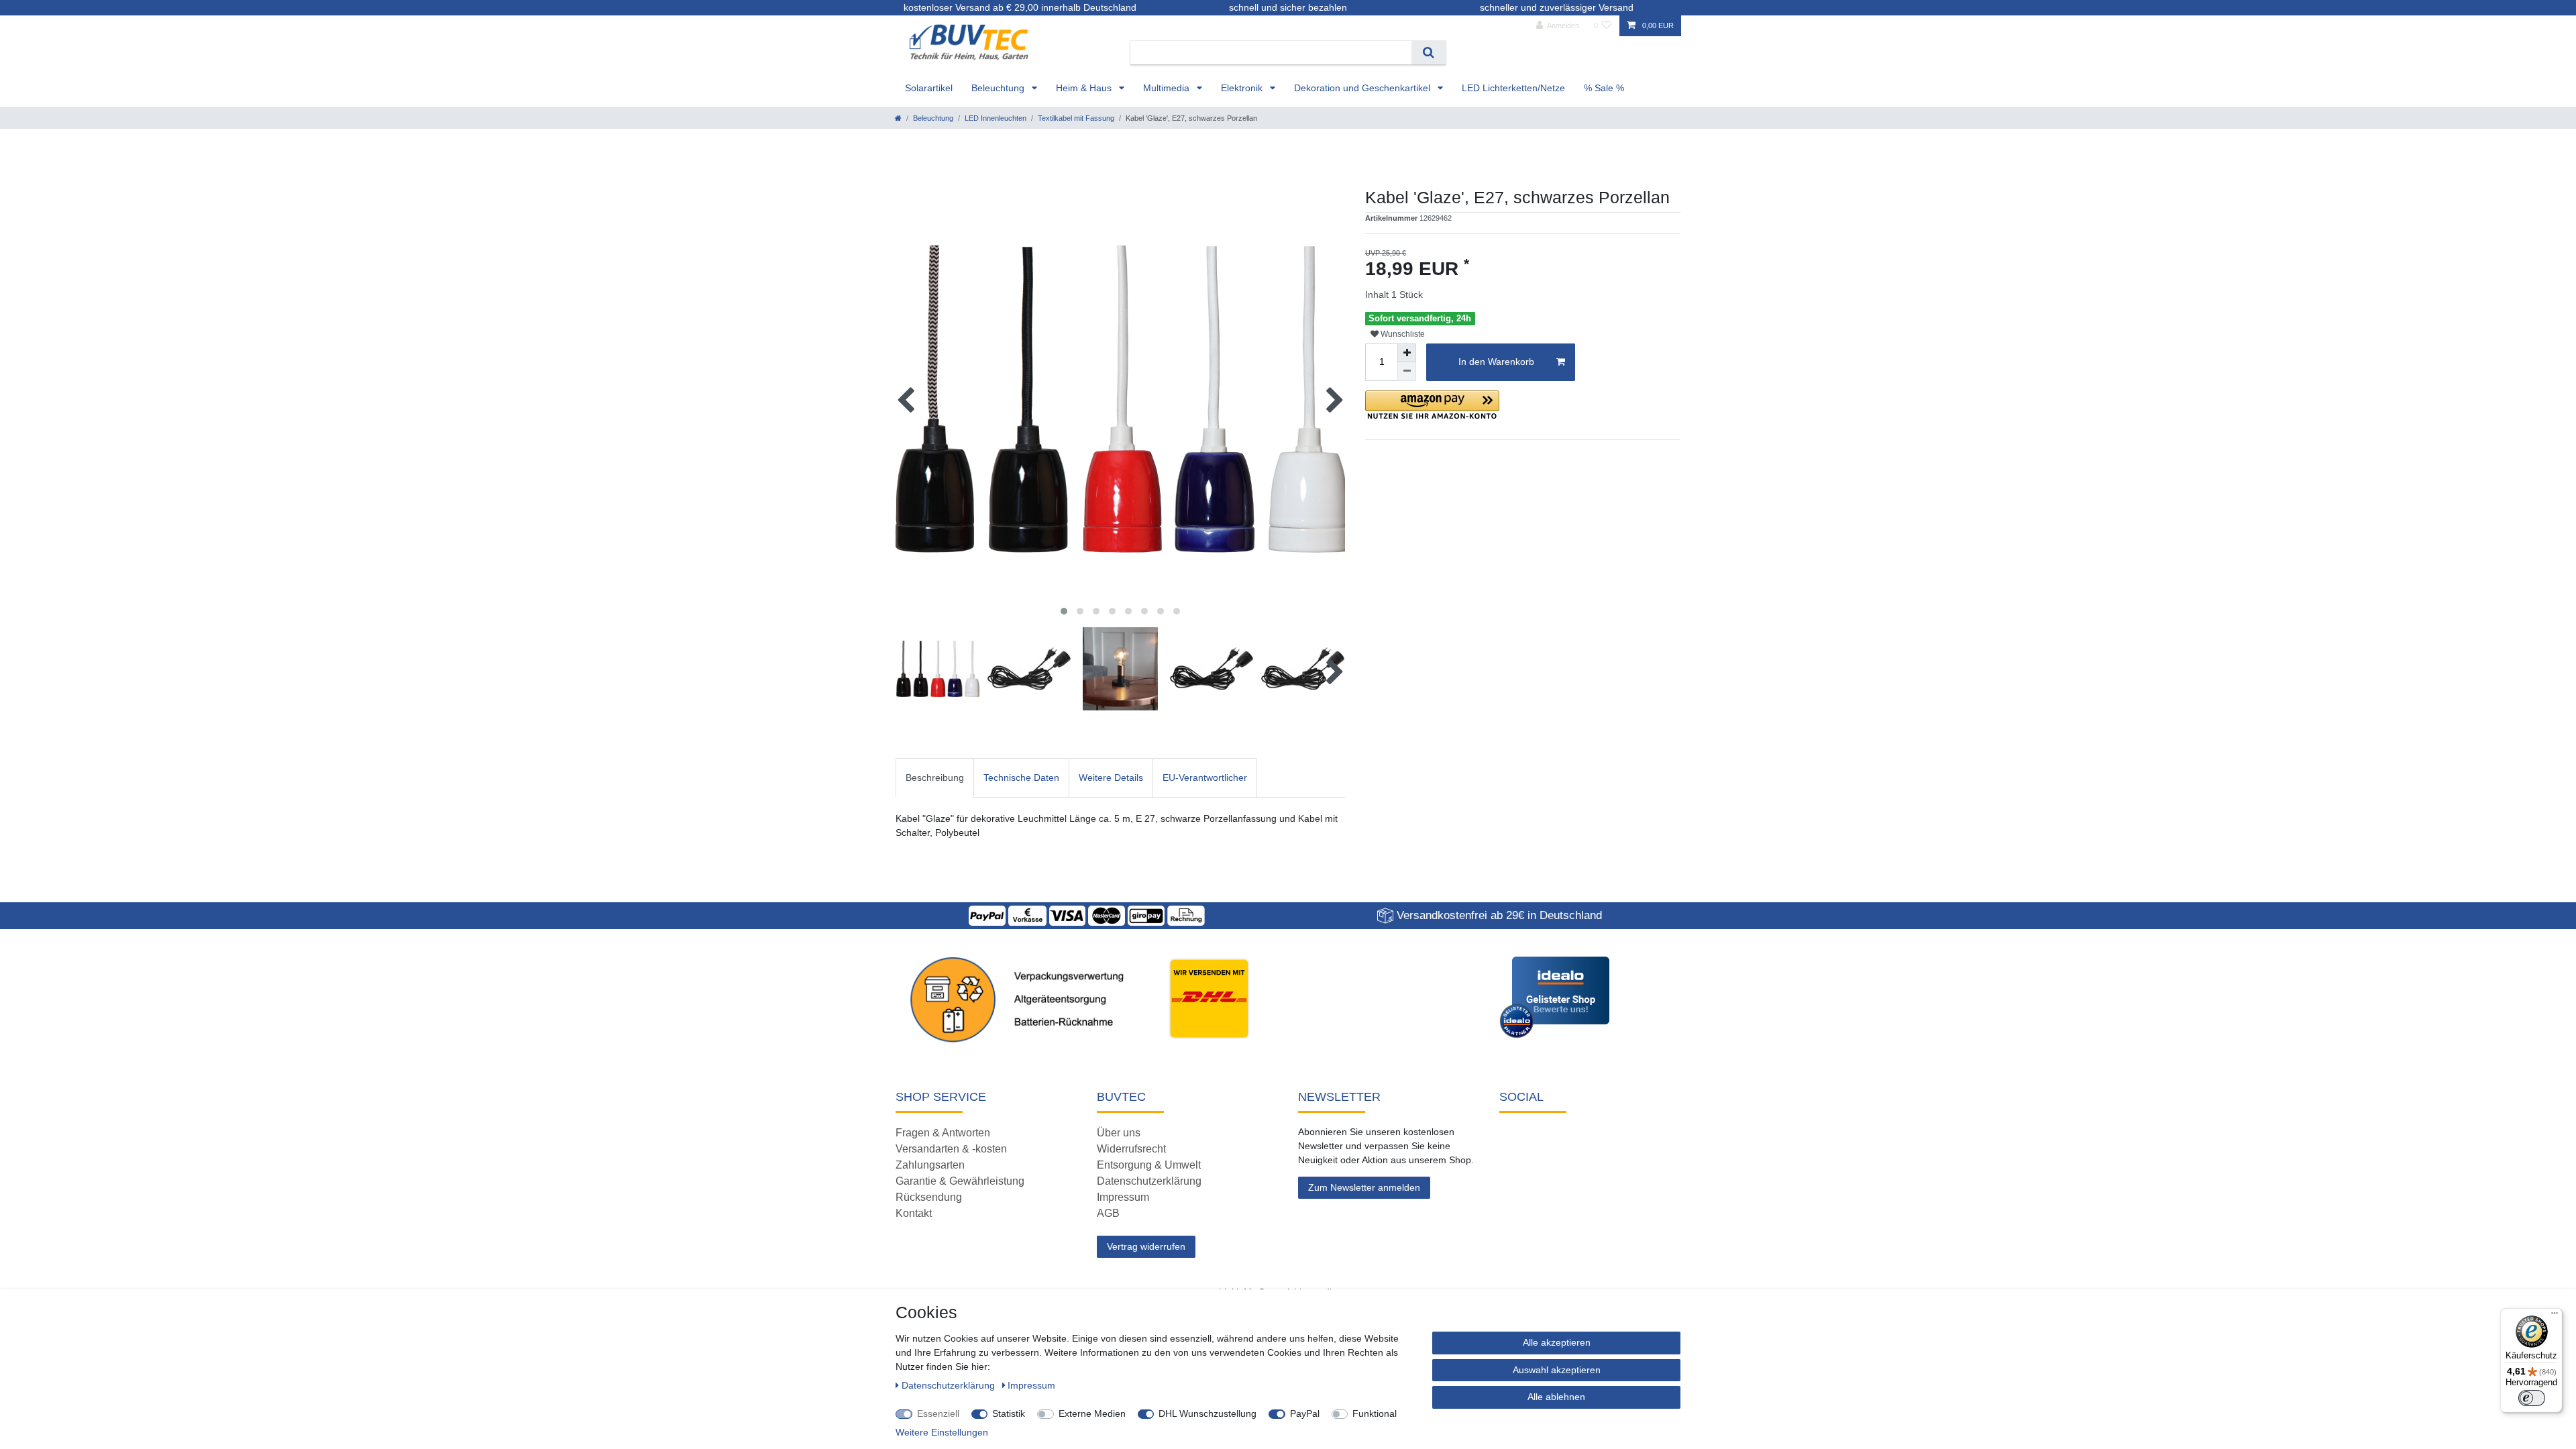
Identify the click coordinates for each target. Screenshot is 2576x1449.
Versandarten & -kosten (951, 1149)
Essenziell (938, 1413)
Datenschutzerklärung (1149, 1181)
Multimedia (1168, 88)
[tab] (935, 778)
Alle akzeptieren (1557, 1342)
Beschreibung (935, 777)
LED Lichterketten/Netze (1513, 88)
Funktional (1375, 1413)
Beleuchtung (999, 88)
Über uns (1119, 1133)
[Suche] (1429, 53)
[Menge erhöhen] (1407, 353)
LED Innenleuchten (996, 118)
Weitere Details (1111, 777)
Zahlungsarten (930, 1165)
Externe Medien (1092, 1413)
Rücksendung (929, 1197)
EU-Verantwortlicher (1205, 777)
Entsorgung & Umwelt (1149, 1165)
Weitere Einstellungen (942, 1432)
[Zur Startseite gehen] (898, 118)
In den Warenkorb (1496, 362)
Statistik (1009, 1413)
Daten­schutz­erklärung (950, 1385)
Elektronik (1243, 88)
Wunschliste (1402, 334)
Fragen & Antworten (943, 1133)
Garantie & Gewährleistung (960, 1181)
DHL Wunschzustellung (1207, 1413)
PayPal (1305, 1413)
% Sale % (1604, 88)
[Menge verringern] (1407, 372)
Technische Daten (1021, 777)
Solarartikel (929, 88)
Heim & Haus (1085, 88)
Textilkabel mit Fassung (1076, 118)
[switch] (2532, 1398)
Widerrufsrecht (1131, 1149)
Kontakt (914, 1213)
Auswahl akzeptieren (1557, 1370)
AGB (1108, 1213)
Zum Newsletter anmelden (1364, 1187)
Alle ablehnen (1556, 1397)
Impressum (1123, 1197)
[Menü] (2555, 1316)
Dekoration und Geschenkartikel (1363, 88)
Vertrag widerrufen (1146, 1246)
